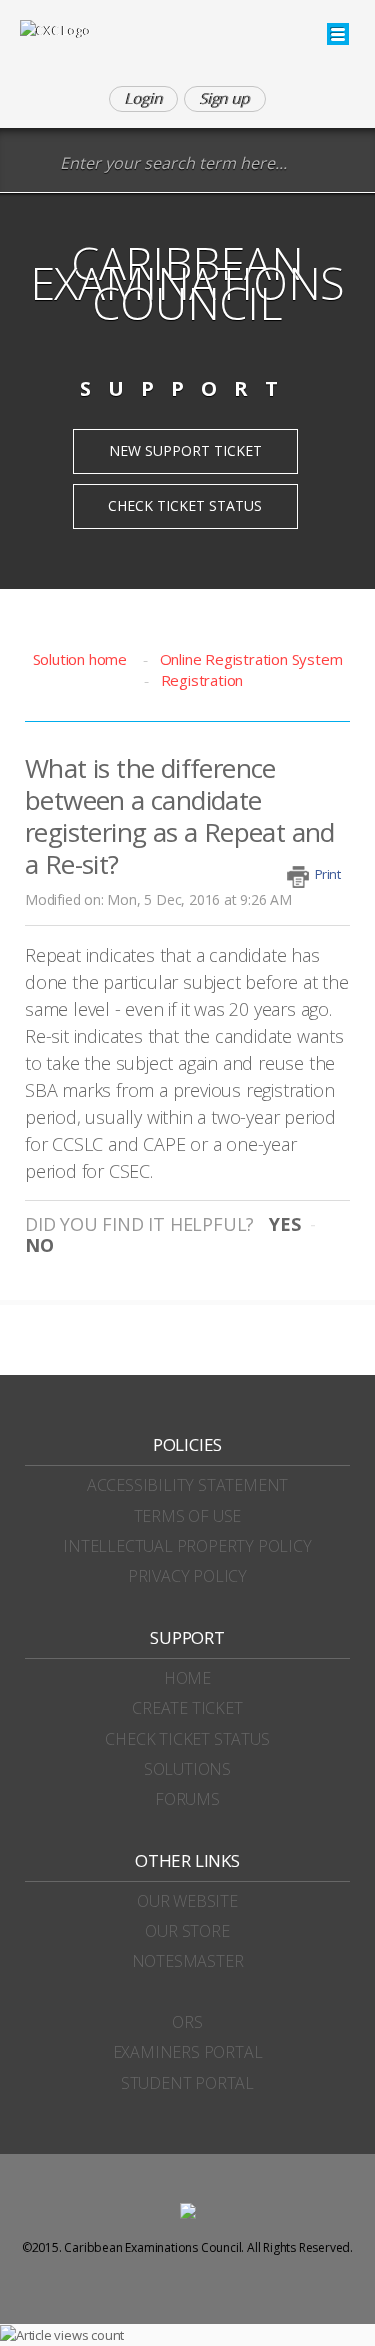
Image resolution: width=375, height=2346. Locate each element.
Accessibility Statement (187, 1485)
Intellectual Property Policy (187, 1546)
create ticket (187, 1708)
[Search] (34, 164)
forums (187, 1799)
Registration (202, 680)
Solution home (82, 659)
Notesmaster (188, 1961)
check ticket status (187, 1739)
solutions (187, 1769)
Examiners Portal (188, 2052)
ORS (187, 2022)
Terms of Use (188, 1516)
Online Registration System (251, 659)
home (187, 1678)
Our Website (187, 1901)
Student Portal (187, 2083)
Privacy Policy (187, 1576)
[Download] (151, 1185)
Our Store (187, 1931)
